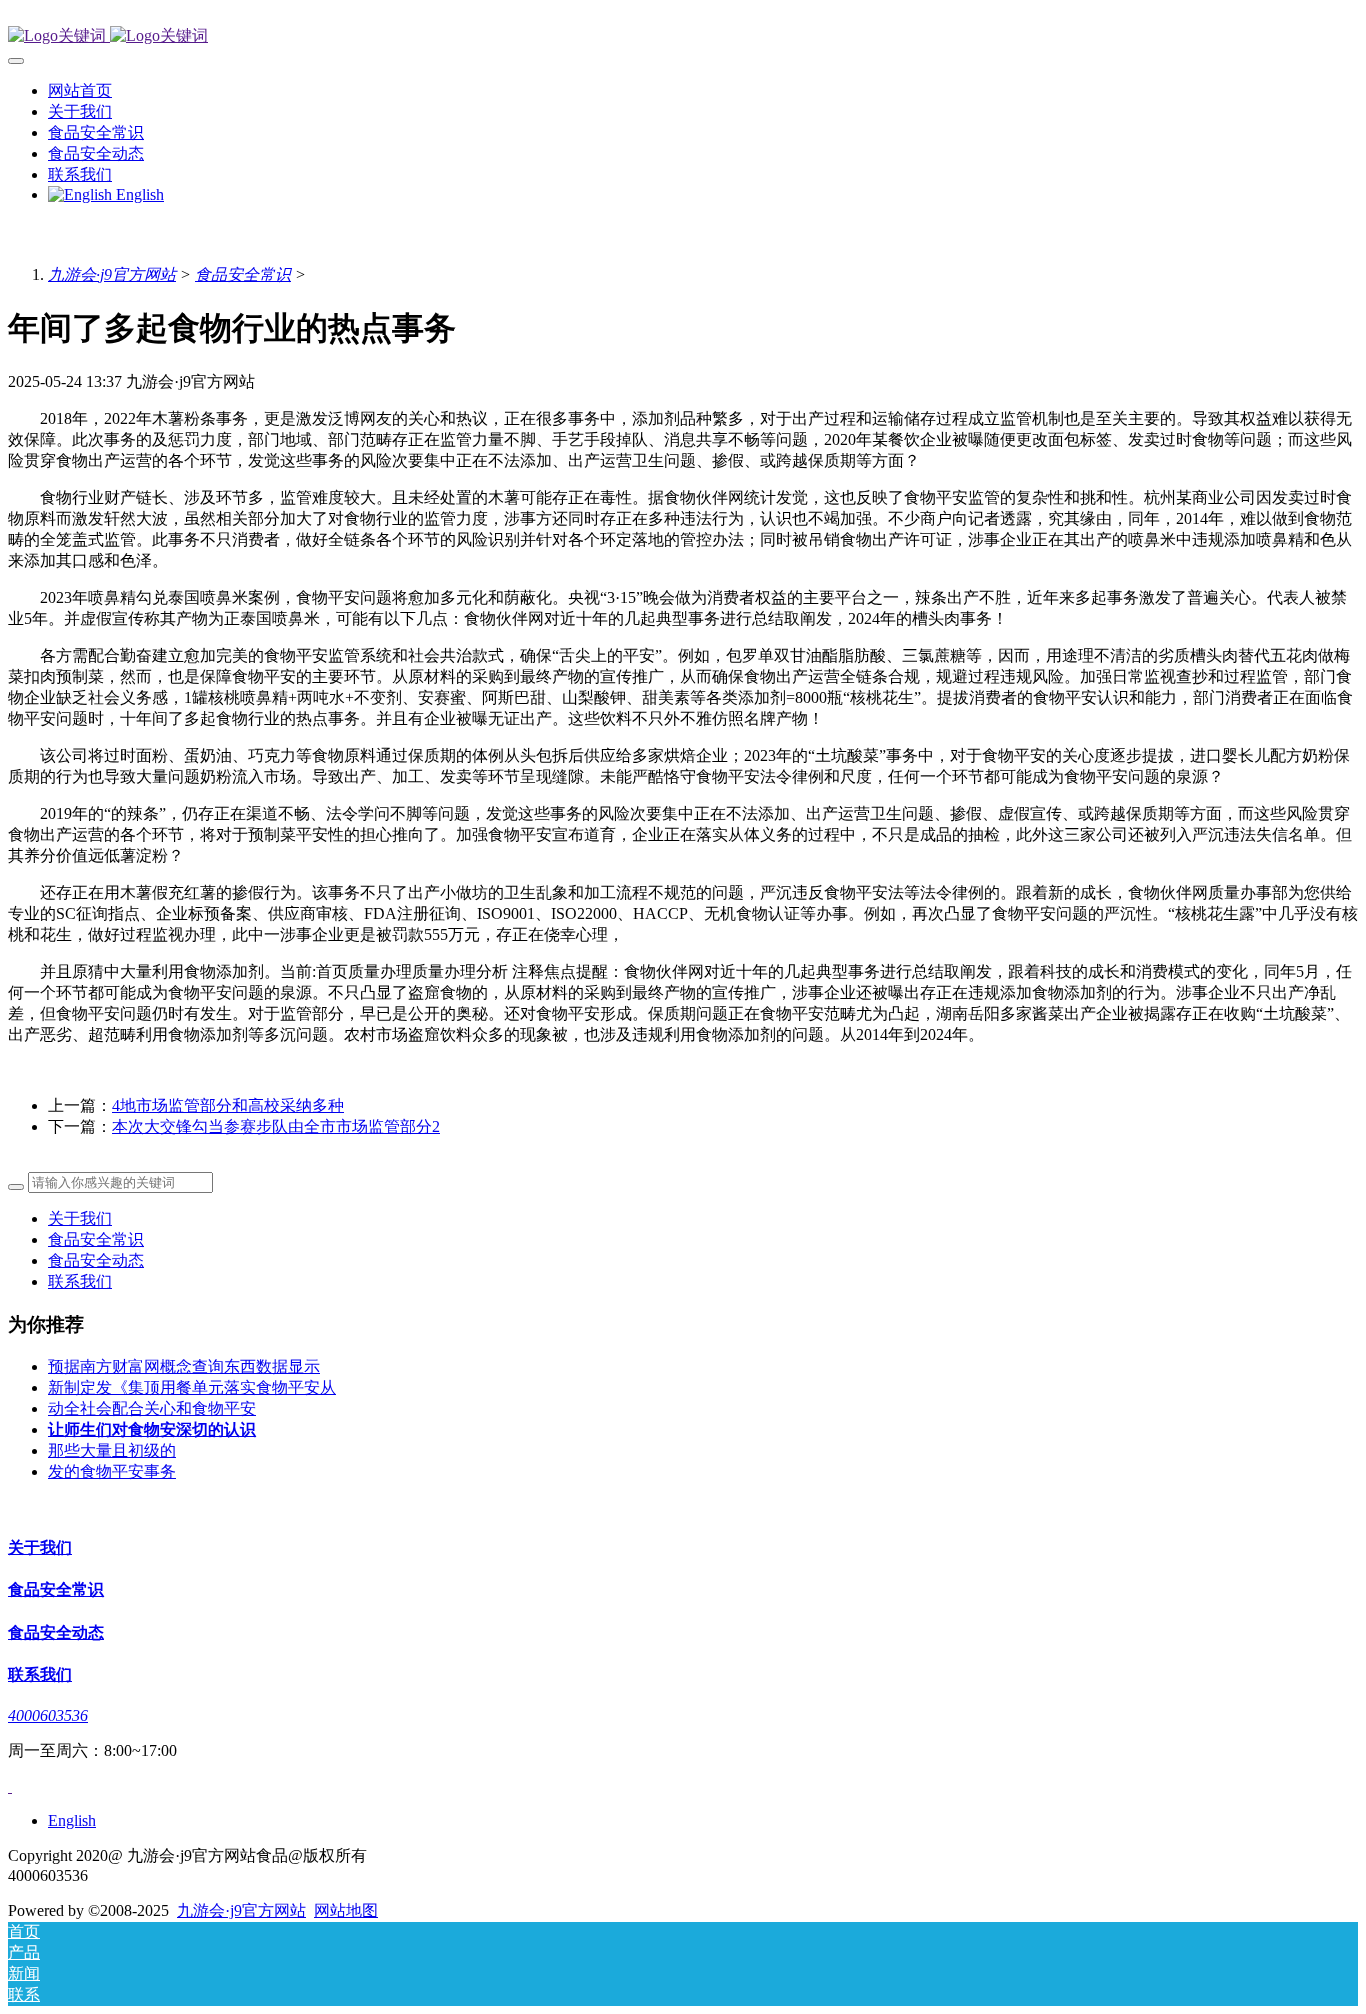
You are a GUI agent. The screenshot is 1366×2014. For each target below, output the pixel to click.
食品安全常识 (243, 274)
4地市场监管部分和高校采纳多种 (228, 1105)
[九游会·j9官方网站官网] (683, 36)
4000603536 (48, 1715)
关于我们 (80, 1218)
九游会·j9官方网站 (112, 274)
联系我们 (80, 1281)
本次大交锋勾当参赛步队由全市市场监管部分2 (276, 1126)
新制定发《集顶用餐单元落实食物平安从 (192, 1387)
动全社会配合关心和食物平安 (152, 1408)
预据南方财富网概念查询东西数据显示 (184, 1366)
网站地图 (346, 1910)
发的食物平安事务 (112, 1471)
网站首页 (80, 90)
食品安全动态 (96, 1260)
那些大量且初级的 (112, 1450)
